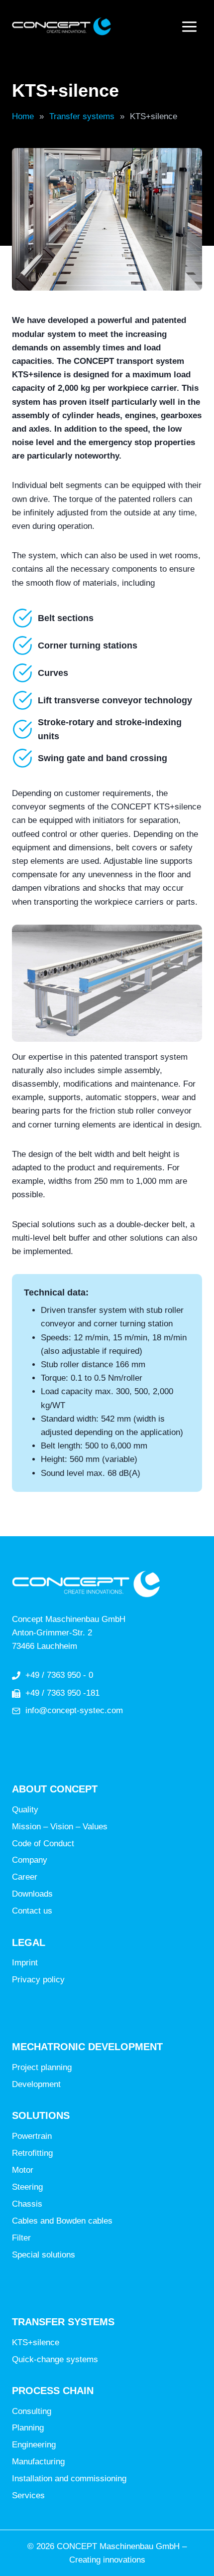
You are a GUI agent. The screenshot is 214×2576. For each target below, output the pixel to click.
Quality (25, 1810)
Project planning (42, 2067)
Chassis (27, 2204)
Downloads (32, 1894)
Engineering (34, 2445)
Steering (27, 2187)
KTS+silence (36, 2342)
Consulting (32, 2411)
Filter (21, 2238)
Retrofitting (32, 2153)
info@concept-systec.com (74, 1710)
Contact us (32, 1911)
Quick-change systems (55, 2359)
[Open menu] (189, 26)
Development (36, 2084)
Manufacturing (38, 2462)
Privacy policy (38, 1980)
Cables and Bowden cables (62, 2221)
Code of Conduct (43, 1844)
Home (23, 116)
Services (28, 2495)
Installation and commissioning (69, 2479)
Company (30, 1860)
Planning (28, 2428)
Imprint (25, 1963)
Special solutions (44, 2255)
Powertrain (32, 2136)
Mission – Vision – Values (60, 1827)
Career (25, 1877)
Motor (23, 2170)
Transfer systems (82, 116)
